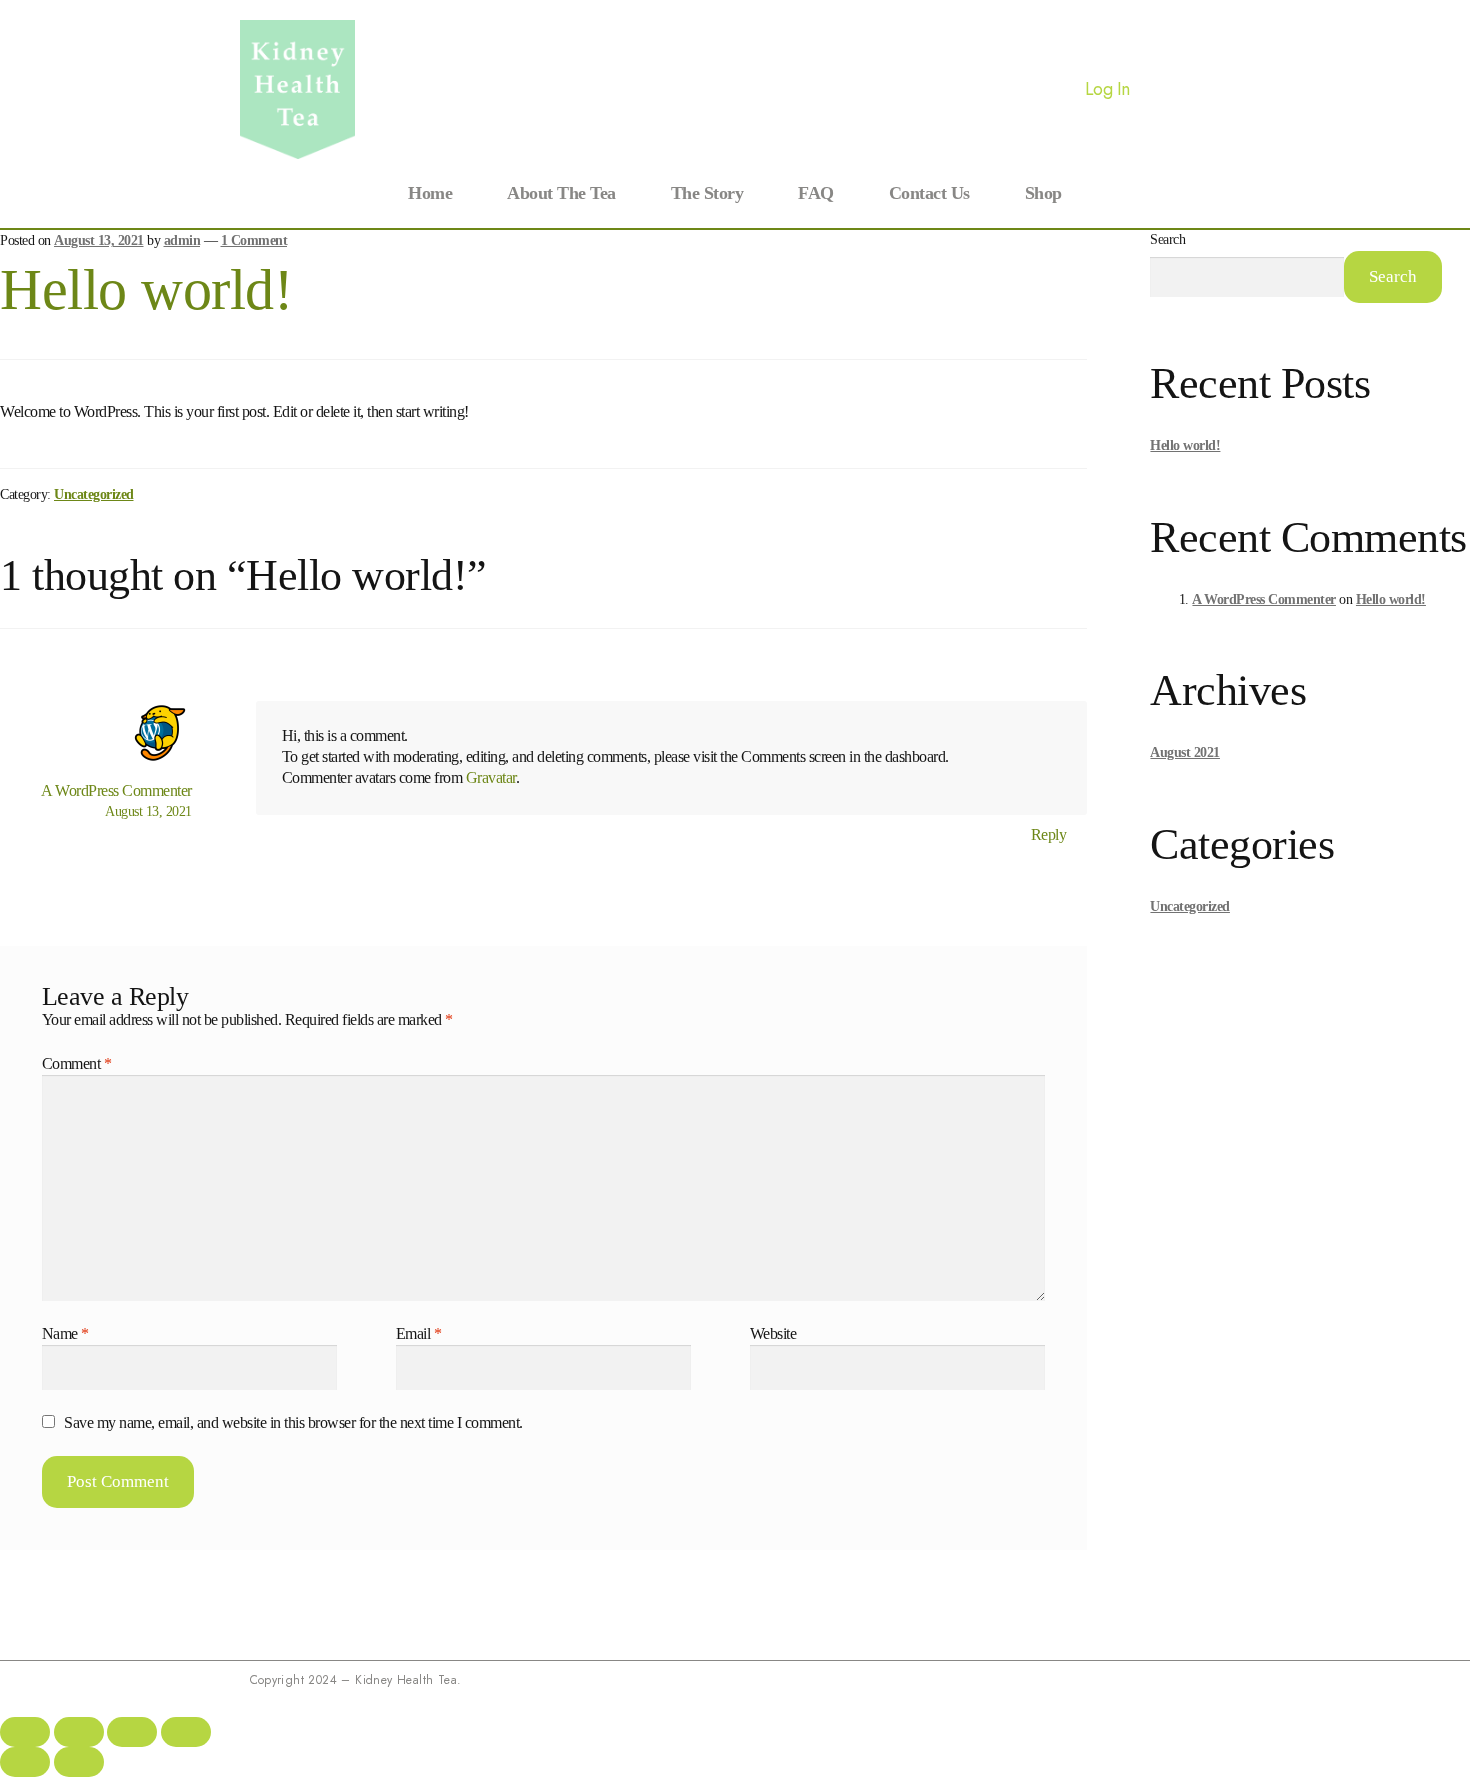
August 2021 (1185, 752)
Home (430, 193)
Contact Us (929, 193)
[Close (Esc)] (25, 1732)
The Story (707, 193)
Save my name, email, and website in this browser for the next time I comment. (293, 1422)
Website (773, 1333)
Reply (1049, 834)
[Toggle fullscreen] (132, 1732)
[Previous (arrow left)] (25, 1762)
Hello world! (1185, 445)
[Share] (79, 1732)
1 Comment (254, 240)
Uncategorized (94, 494)
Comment (77, 1063)
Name (65, 1333)
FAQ (816, 193)
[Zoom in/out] (186, 1732)
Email (419, 1333)
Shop (1043, 193)
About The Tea (561, 193)
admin (182, 240)
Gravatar (491, 777)
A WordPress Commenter (116, 790)
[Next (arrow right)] (79, 1762)
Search (1167, 239)
